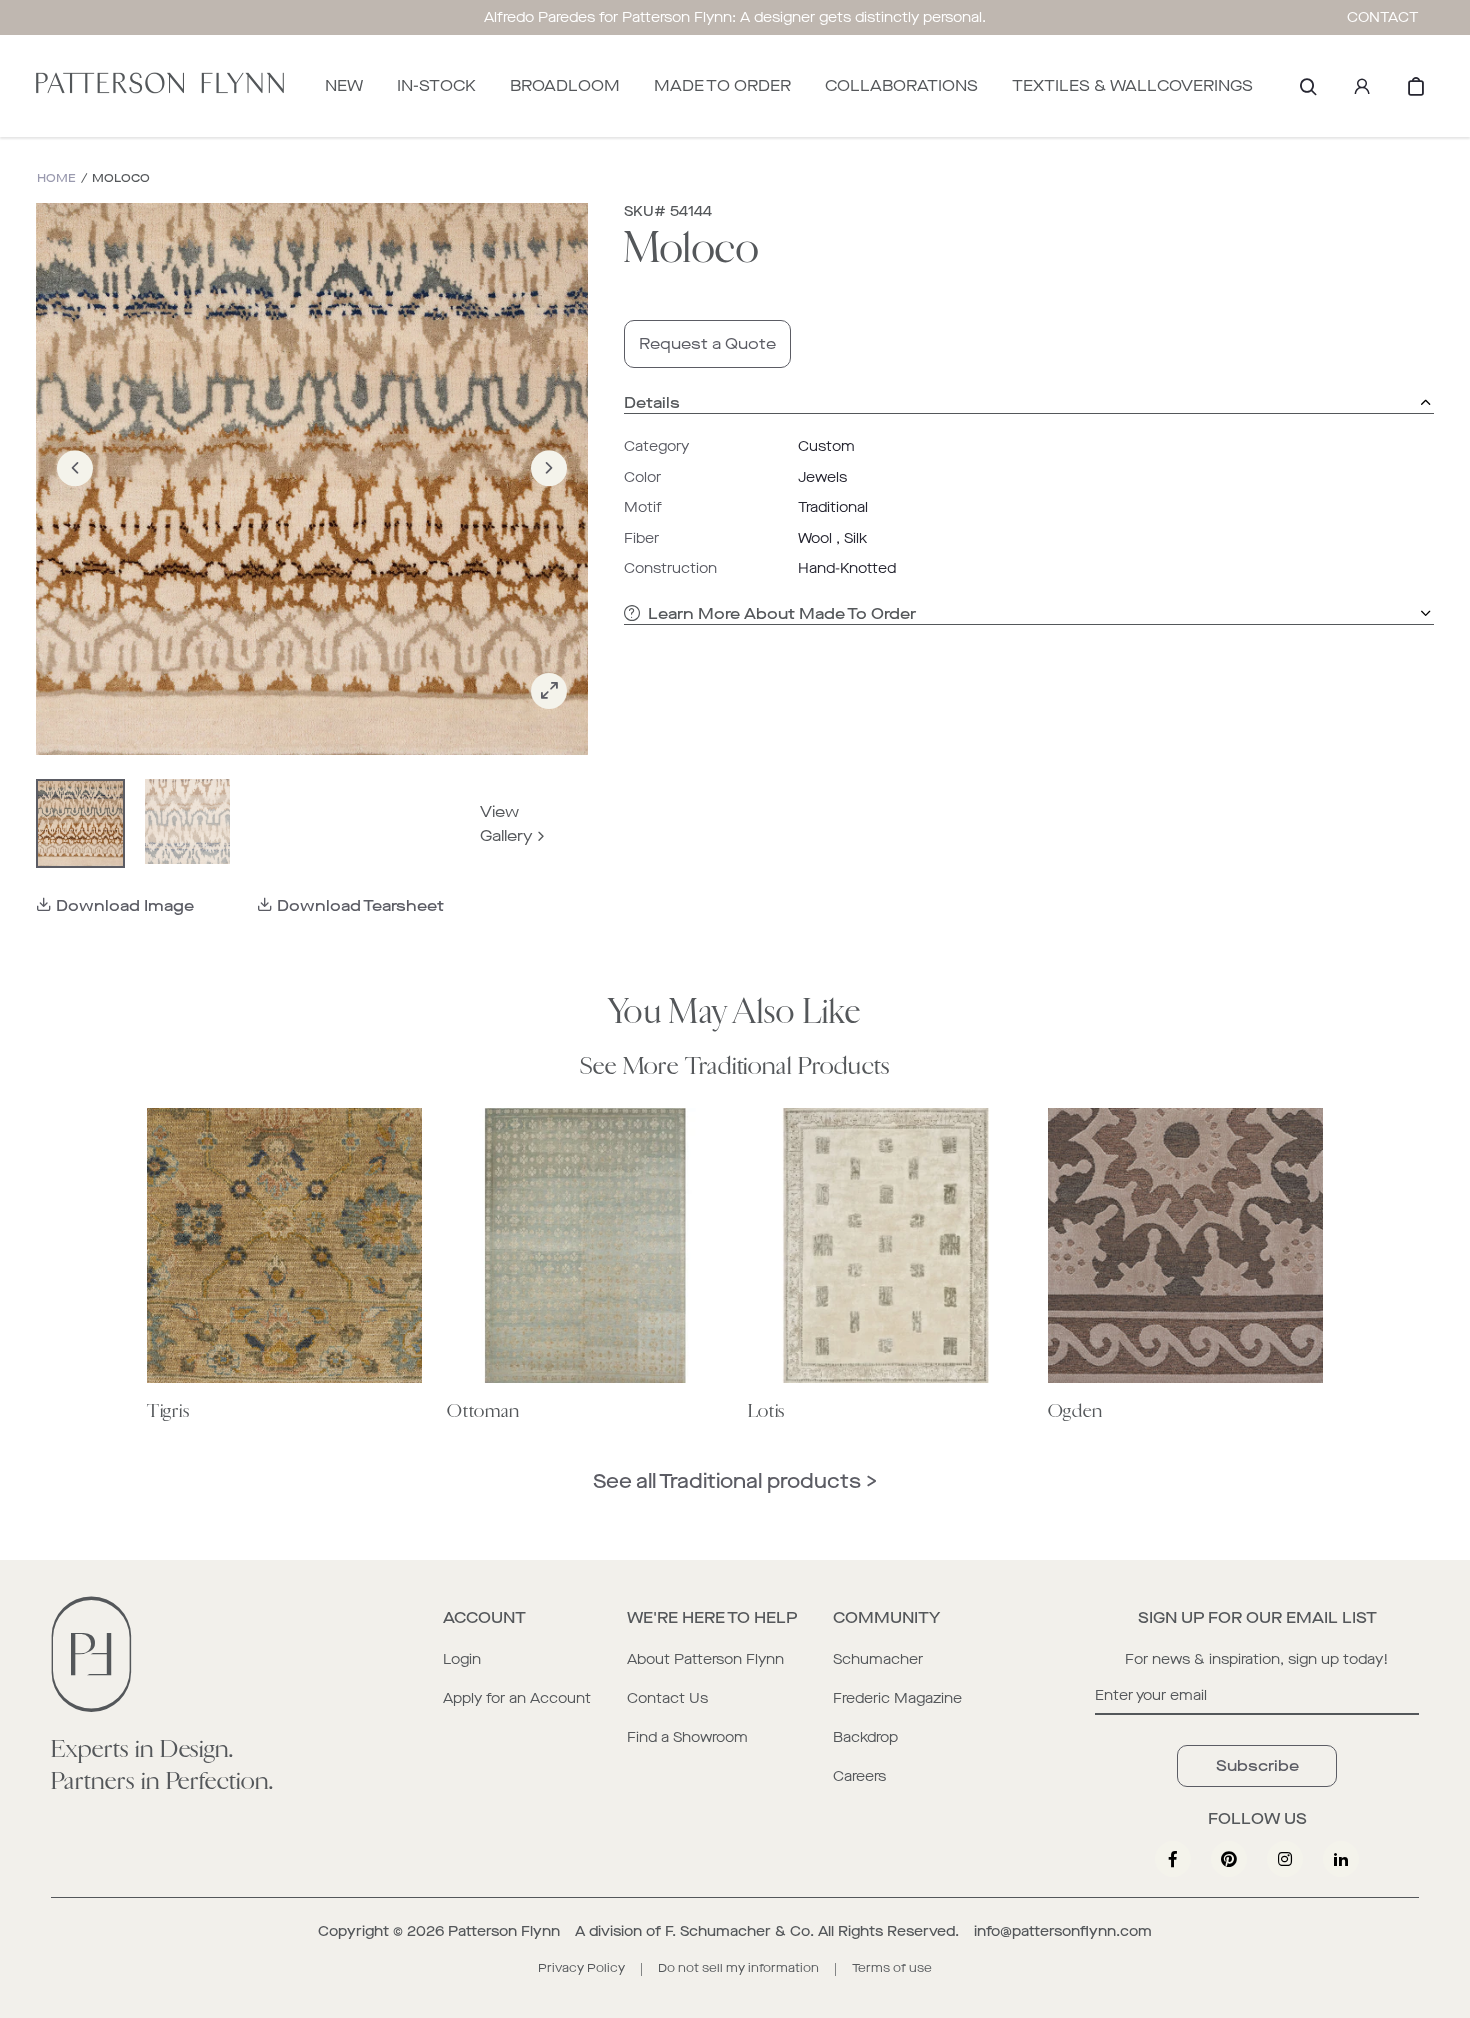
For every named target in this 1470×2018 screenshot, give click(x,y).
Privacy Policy (581, 1968)
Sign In (1362, 86)
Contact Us (667, 1698)
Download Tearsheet (360, 905)
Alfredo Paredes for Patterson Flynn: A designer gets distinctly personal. (735, 17)
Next (549, 496)
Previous (75, 496)
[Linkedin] (1341, 1859)
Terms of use (892, 1968)
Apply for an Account (517, 1698)
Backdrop (865, 1737)
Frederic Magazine (897, 1698)
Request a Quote (707, 343)
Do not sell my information (738, 1968)
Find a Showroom (687, 1737)
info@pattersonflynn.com (1063, 1931)
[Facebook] (1173, 1859)
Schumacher (878, 1659)
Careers (859, 1776)
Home (56, 178)
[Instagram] (1285, 1859)
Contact (1383, 17)
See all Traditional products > (735, 1481)
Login (462, 1659)
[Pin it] (1229, 1859)
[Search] (1308, 86)
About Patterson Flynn (705, 1659)
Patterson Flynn (504, 1931)
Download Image (125, 905)
